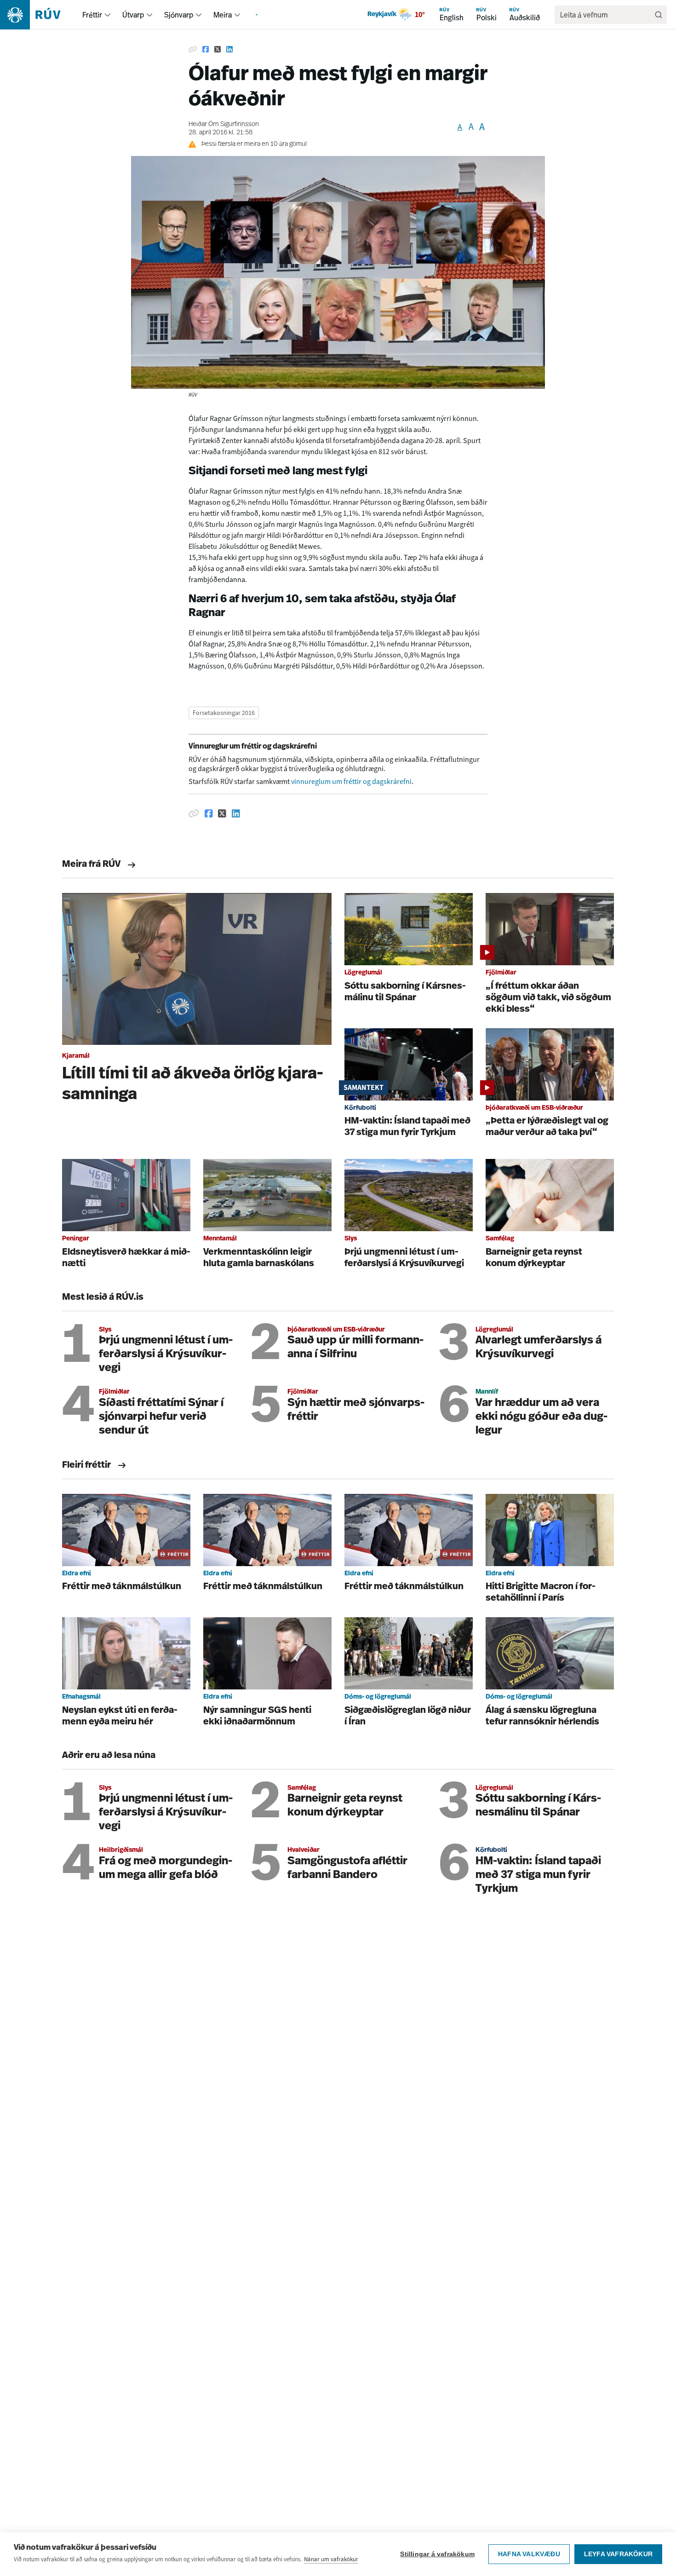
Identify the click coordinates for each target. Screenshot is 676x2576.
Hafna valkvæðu (529, 2554)
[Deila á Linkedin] (229, 50)
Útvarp (133, 15)
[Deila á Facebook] (206, 50)
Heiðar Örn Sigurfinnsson (224, 124)
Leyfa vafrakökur (618, 2554)
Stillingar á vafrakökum (437, 2554)
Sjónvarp (179, 15)
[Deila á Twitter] (218, 50)
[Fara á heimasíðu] (38, 15)
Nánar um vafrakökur (331, 2559)
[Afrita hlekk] (193, 50)
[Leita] (659, 15)
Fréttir (92, 15)
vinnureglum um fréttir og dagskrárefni (351, 781)
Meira (223, 15)
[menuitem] (108, 15)
